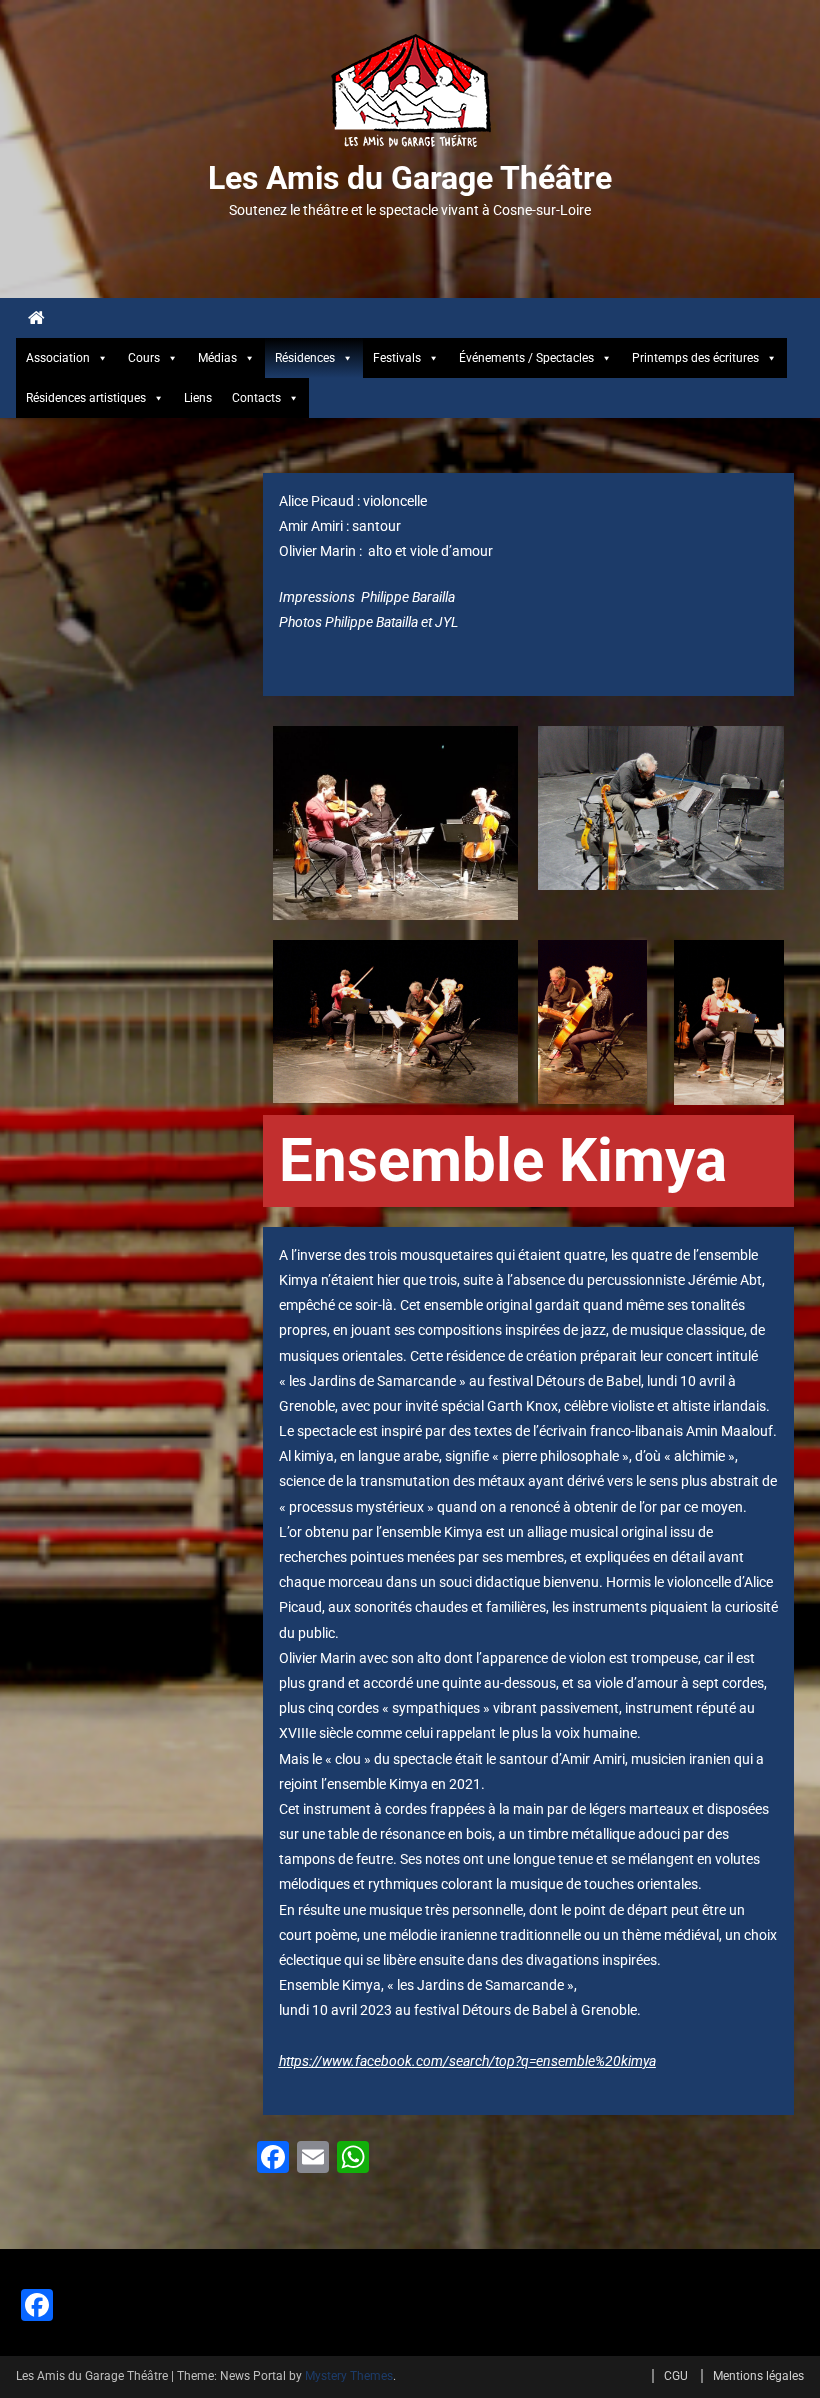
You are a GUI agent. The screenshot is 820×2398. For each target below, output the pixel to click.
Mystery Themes (349, 2376)
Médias (217, 358)
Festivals (397, 358)
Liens (198, 398)
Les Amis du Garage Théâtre (410, 178)
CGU (676, 2376)
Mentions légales (758, 2376)
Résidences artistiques (86, 398)
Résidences (305, 358)
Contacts (256, 398)
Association (58, 358)
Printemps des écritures (695, 358)
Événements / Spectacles (526, 358)
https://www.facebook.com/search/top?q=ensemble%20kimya (467, 2061)
